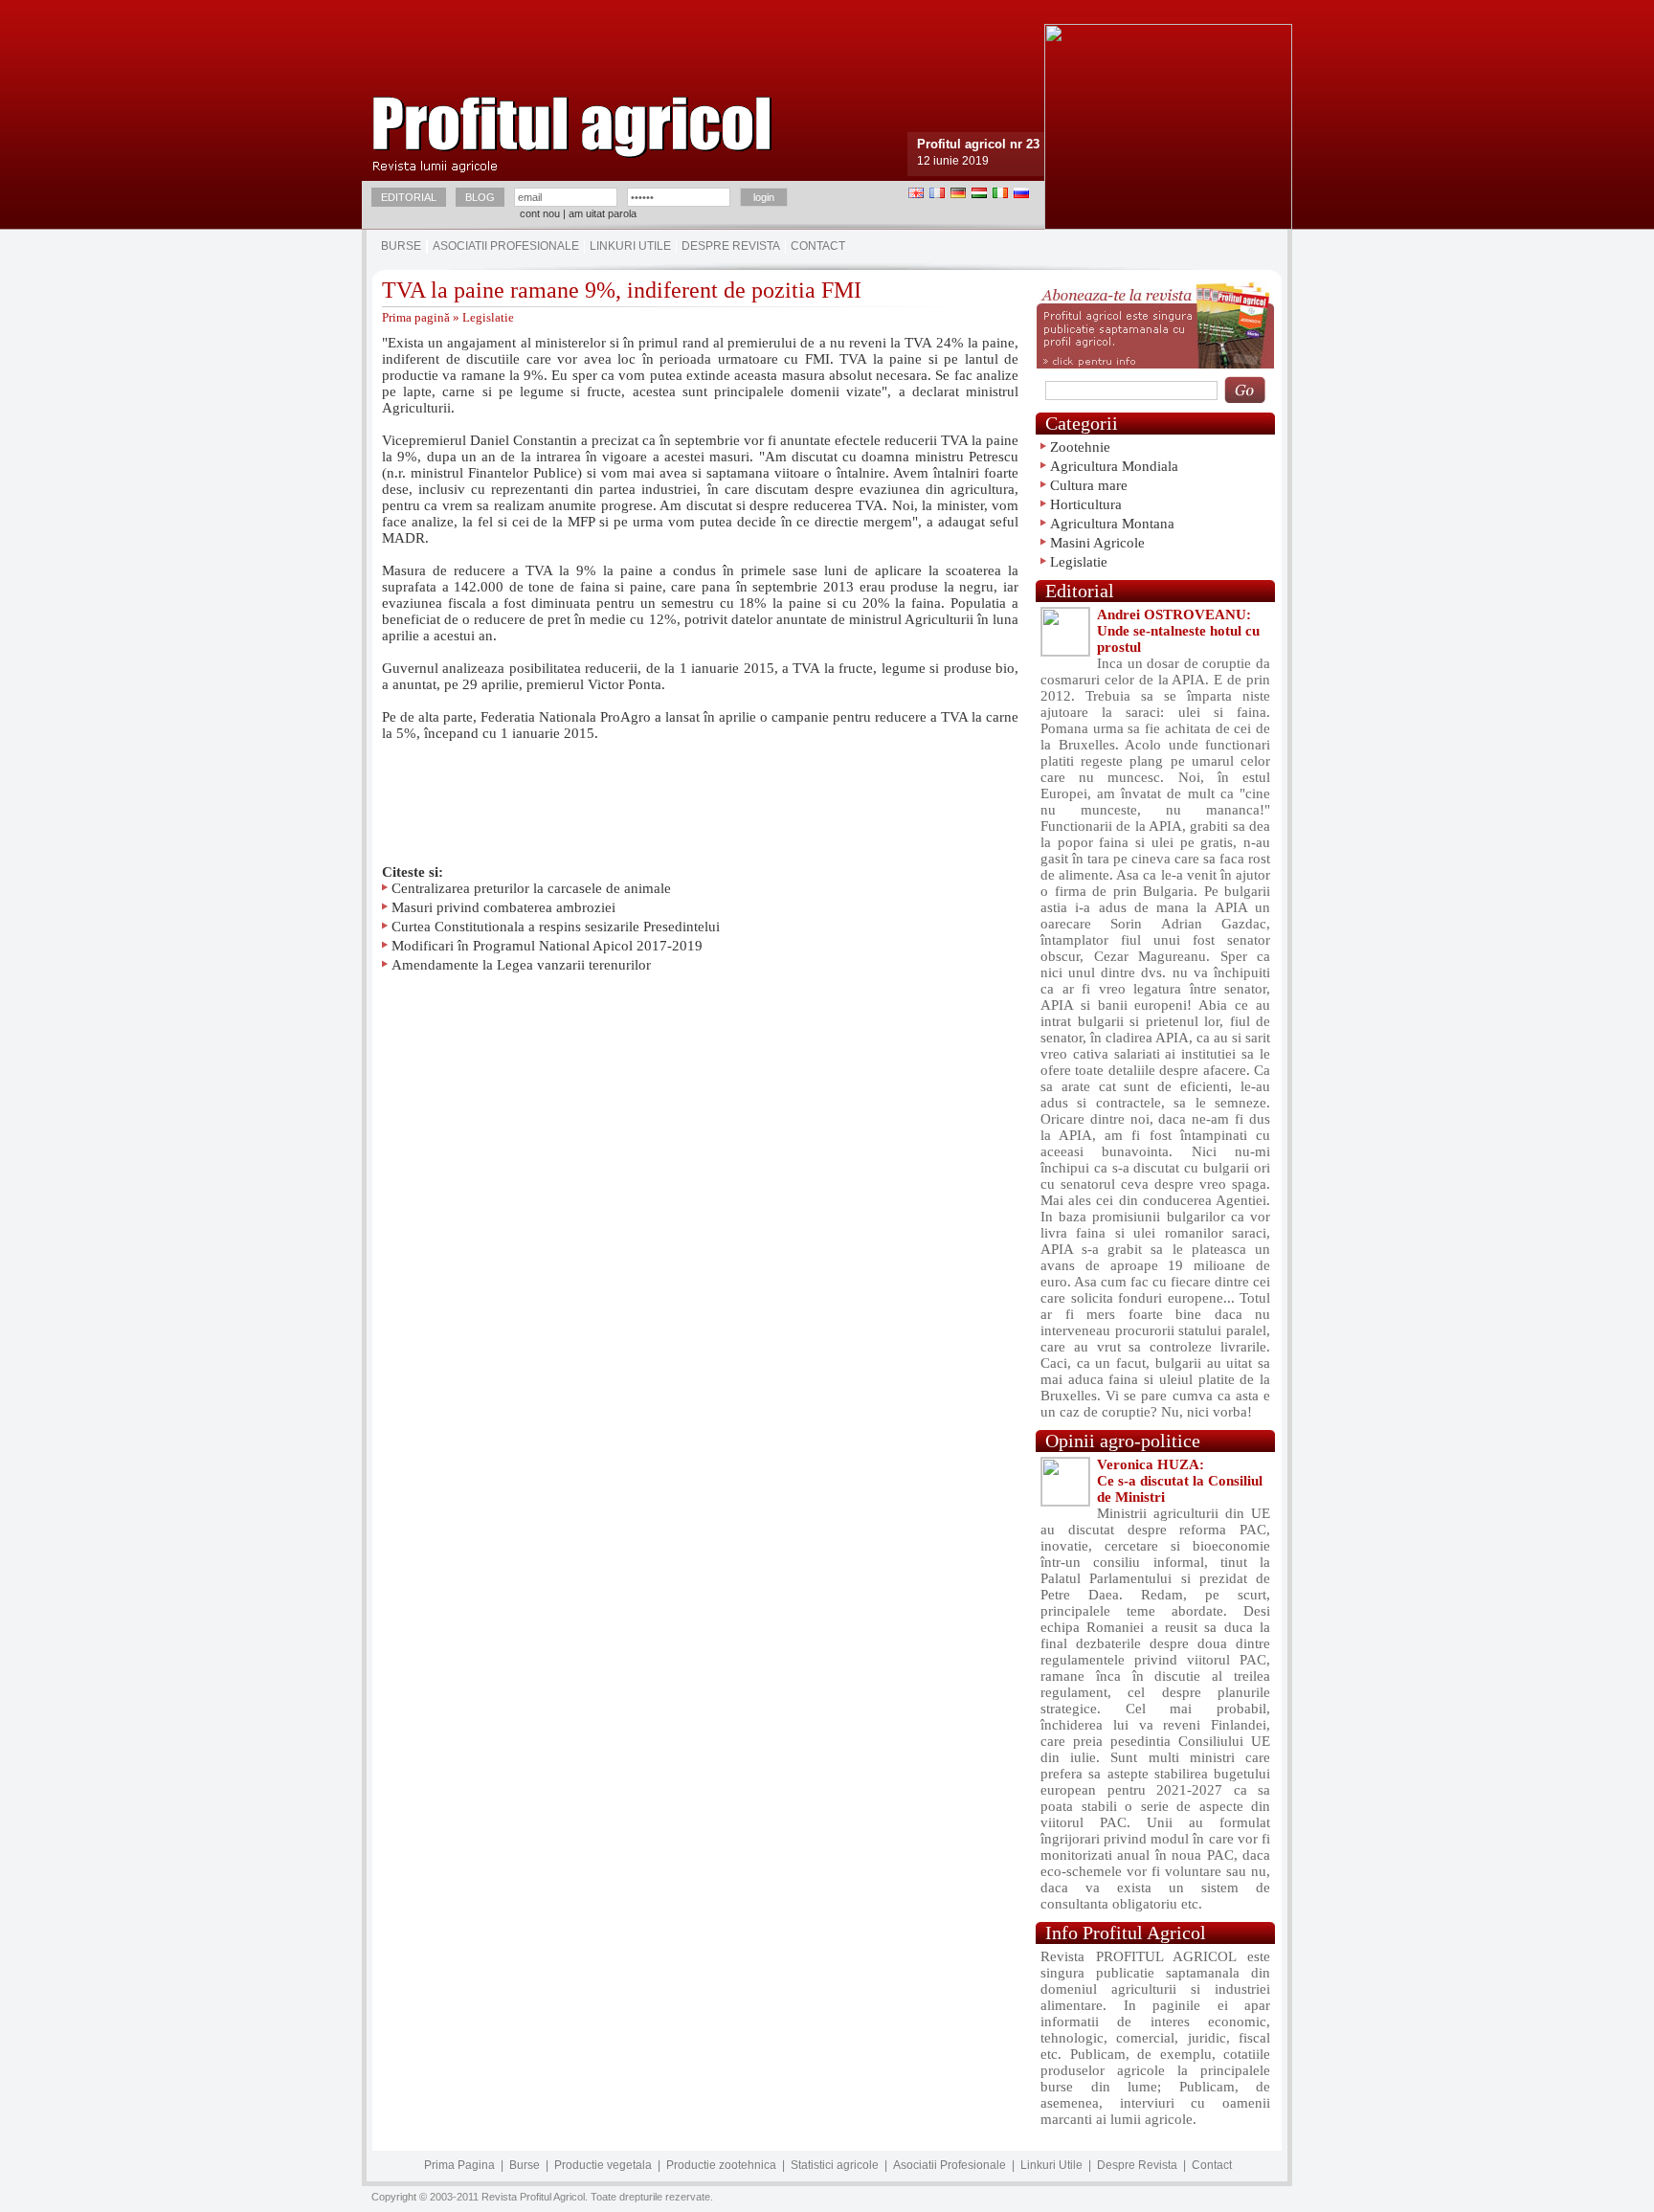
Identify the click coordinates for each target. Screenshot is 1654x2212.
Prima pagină (416, 317)
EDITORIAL (409, 197)
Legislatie (488, 317)
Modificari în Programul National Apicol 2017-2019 (547, 946)
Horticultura (1086, 504)
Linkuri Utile (630, 246)
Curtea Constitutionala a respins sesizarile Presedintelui (556, 927)
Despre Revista (731, 246)
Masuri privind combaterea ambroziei (503, 907)
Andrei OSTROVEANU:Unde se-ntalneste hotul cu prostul (1178, 631)
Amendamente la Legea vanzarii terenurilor (521, 965)
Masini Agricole (1097, 543)
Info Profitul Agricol (1126, 1933)
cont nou (540, 213)
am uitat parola (603, 213)
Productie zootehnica (721, 2165)
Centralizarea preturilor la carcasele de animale (531, 888)
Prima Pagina (459, 2165)
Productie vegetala (603, 2165)
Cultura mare (1089, 485)
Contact (818, 246)
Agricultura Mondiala (1114, 466)
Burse (401, 246)
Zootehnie (1080, 447)
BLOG (480, 197)
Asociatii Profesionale (506, 246)
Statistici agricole (835, 2165)
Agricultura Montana (1112, 524)
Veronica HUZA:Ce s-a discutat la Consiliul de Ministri (1180, 1481)
